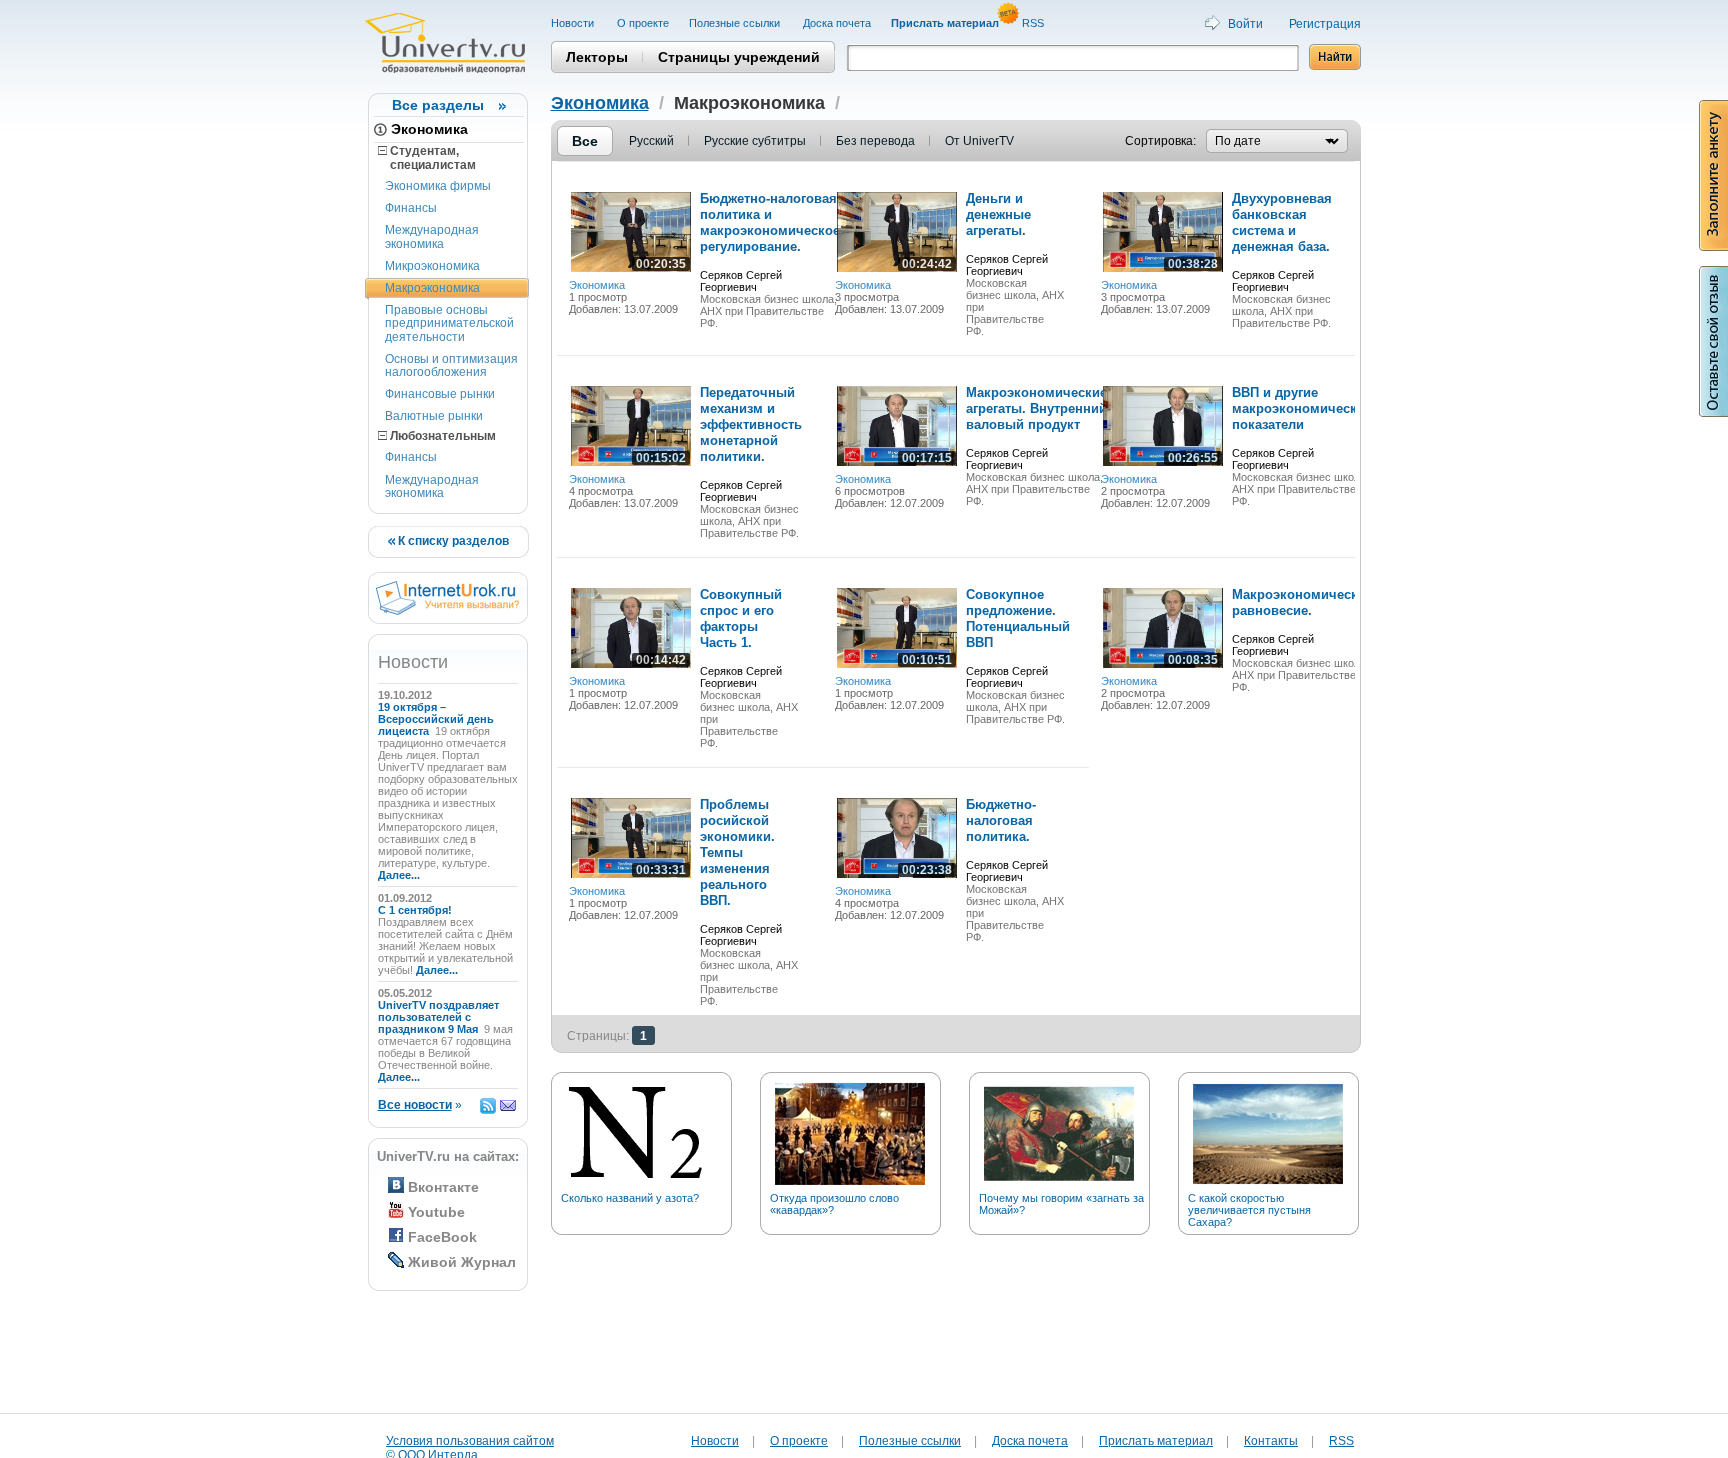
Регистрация (1325, 24)
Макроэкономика (432, 288)
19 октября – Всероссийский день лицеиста (436, 719)
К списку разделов (452, 541)
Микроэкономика (432, 266)
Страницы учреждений (739, 57)
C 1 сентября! (416, 910)
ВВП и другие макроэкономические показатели (1302, 408)
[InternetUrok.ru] (447, 611)
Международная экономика (432, 236)
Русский (651, 141)
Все (585, 141)
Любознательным (441, 436)
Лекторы (597, 57)
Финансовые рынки (440, 394)
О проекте (643, 23)
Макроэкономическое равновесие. (1302, 602)
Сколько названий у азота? (630, 1198)
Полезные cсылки (736, 23)
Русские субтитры (755, 141)
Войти (1245, 24)
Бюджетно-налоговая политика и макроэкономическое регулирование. (770, 222)
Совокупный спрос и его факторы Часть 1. (741, 618)
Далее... (399, 875)
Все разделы (438, 105)
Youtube (436, 1212)
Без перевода (875, 141)
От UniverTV (979, 141)
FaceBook (442, 1237)
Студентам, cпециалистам (427, 158)
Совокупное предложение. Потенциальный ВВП (1018, 618)
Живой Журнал (462, 1262)
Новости (574, 23)
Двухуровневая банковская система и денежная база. (1282, 222)
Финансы (411, 208)
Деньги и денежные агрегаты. (998, 214)
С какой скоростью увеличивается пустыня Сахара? (1249, 1210)
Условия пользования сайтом (470, 1441)
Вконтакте (443, 1187)
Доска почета (837, 23)
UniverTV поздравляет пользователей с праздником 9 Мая (438, 1017)
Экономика (429, 129)
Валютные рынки (434, 416)
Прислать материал (1156, 1441)
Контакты (1271, 1441)
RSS (1034, 23)
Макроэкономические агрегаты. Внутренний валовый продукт (1036, 408)
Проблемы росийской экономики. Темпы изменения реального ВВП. (737, 852)
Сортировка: (1160, 141)
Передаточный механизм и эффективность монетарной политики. (751, 424)
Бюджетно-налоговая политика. (1001, 820)
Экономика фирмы (438, 186)
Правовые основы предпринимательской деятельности (449, 323)
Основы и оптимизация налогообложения (451, 365)
